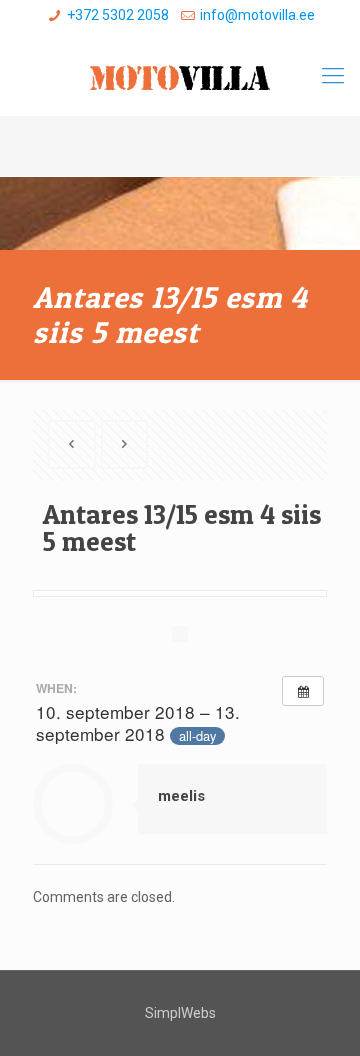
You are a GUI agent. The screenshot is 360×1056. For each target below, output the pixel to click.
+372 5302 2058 (118, 15)
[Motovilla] (180, 76)
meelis (181, 796)
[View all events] (303, 691)
